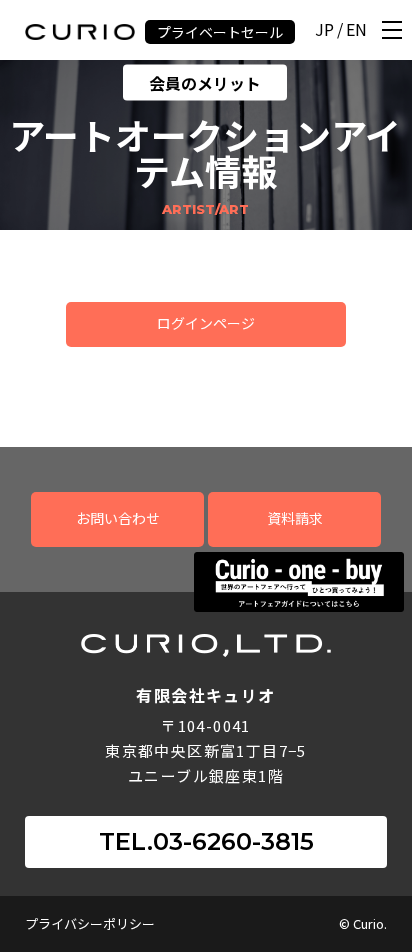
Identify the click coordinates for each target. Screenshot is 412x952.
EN (356, 30)
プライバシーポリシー (90, 923)
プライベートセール (220, 32)
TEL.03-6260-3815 (206, 841)
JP (324, 30)
